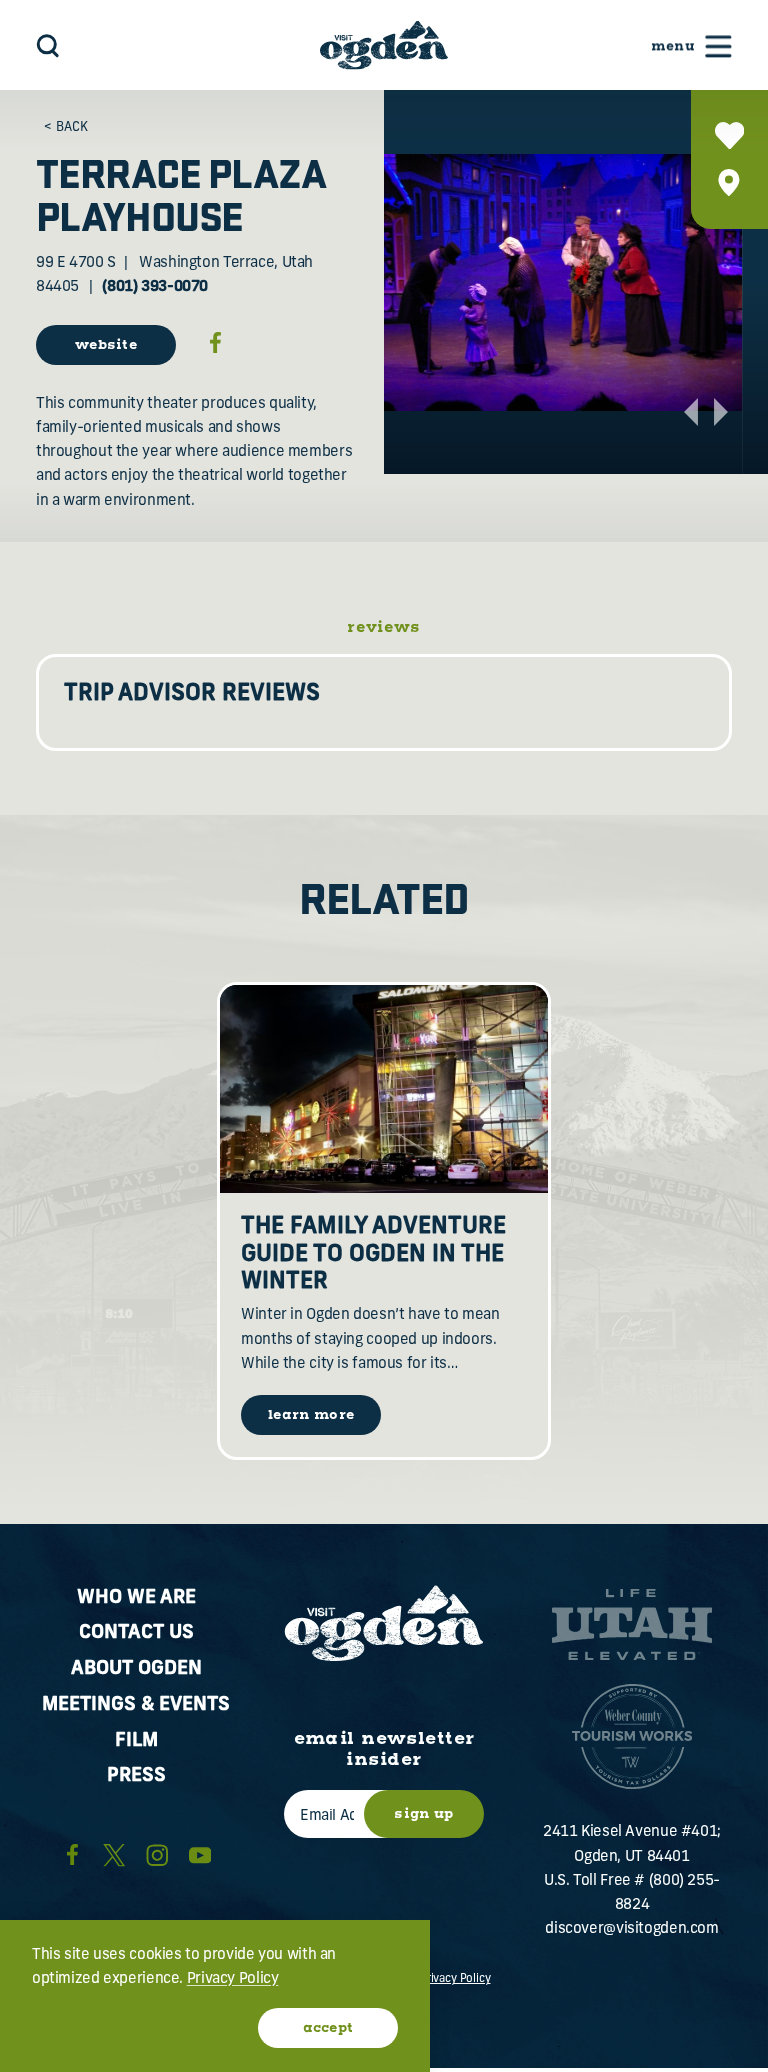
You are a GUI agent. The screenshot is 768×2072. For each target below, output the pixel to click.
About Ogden (136, 1669)
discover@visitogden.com (631, 1929)
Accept (328, 2028)
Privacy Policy (455, 1979)
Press (136, 1776)
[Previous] (691, 412)
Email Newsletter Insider (384, 1749)
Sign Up (423, 1814)
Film (136, 1741)
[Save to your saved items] (729, 135)
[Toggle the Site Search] (48, 45)
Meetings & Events (136, 1705)
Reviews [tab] (384, 628)
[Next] (721, 412)
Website (106, 345)
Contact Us (136, 1633)
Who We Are (136, 1598)
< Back (66, 128)
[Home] (384, 44)
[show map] (729, 182)
